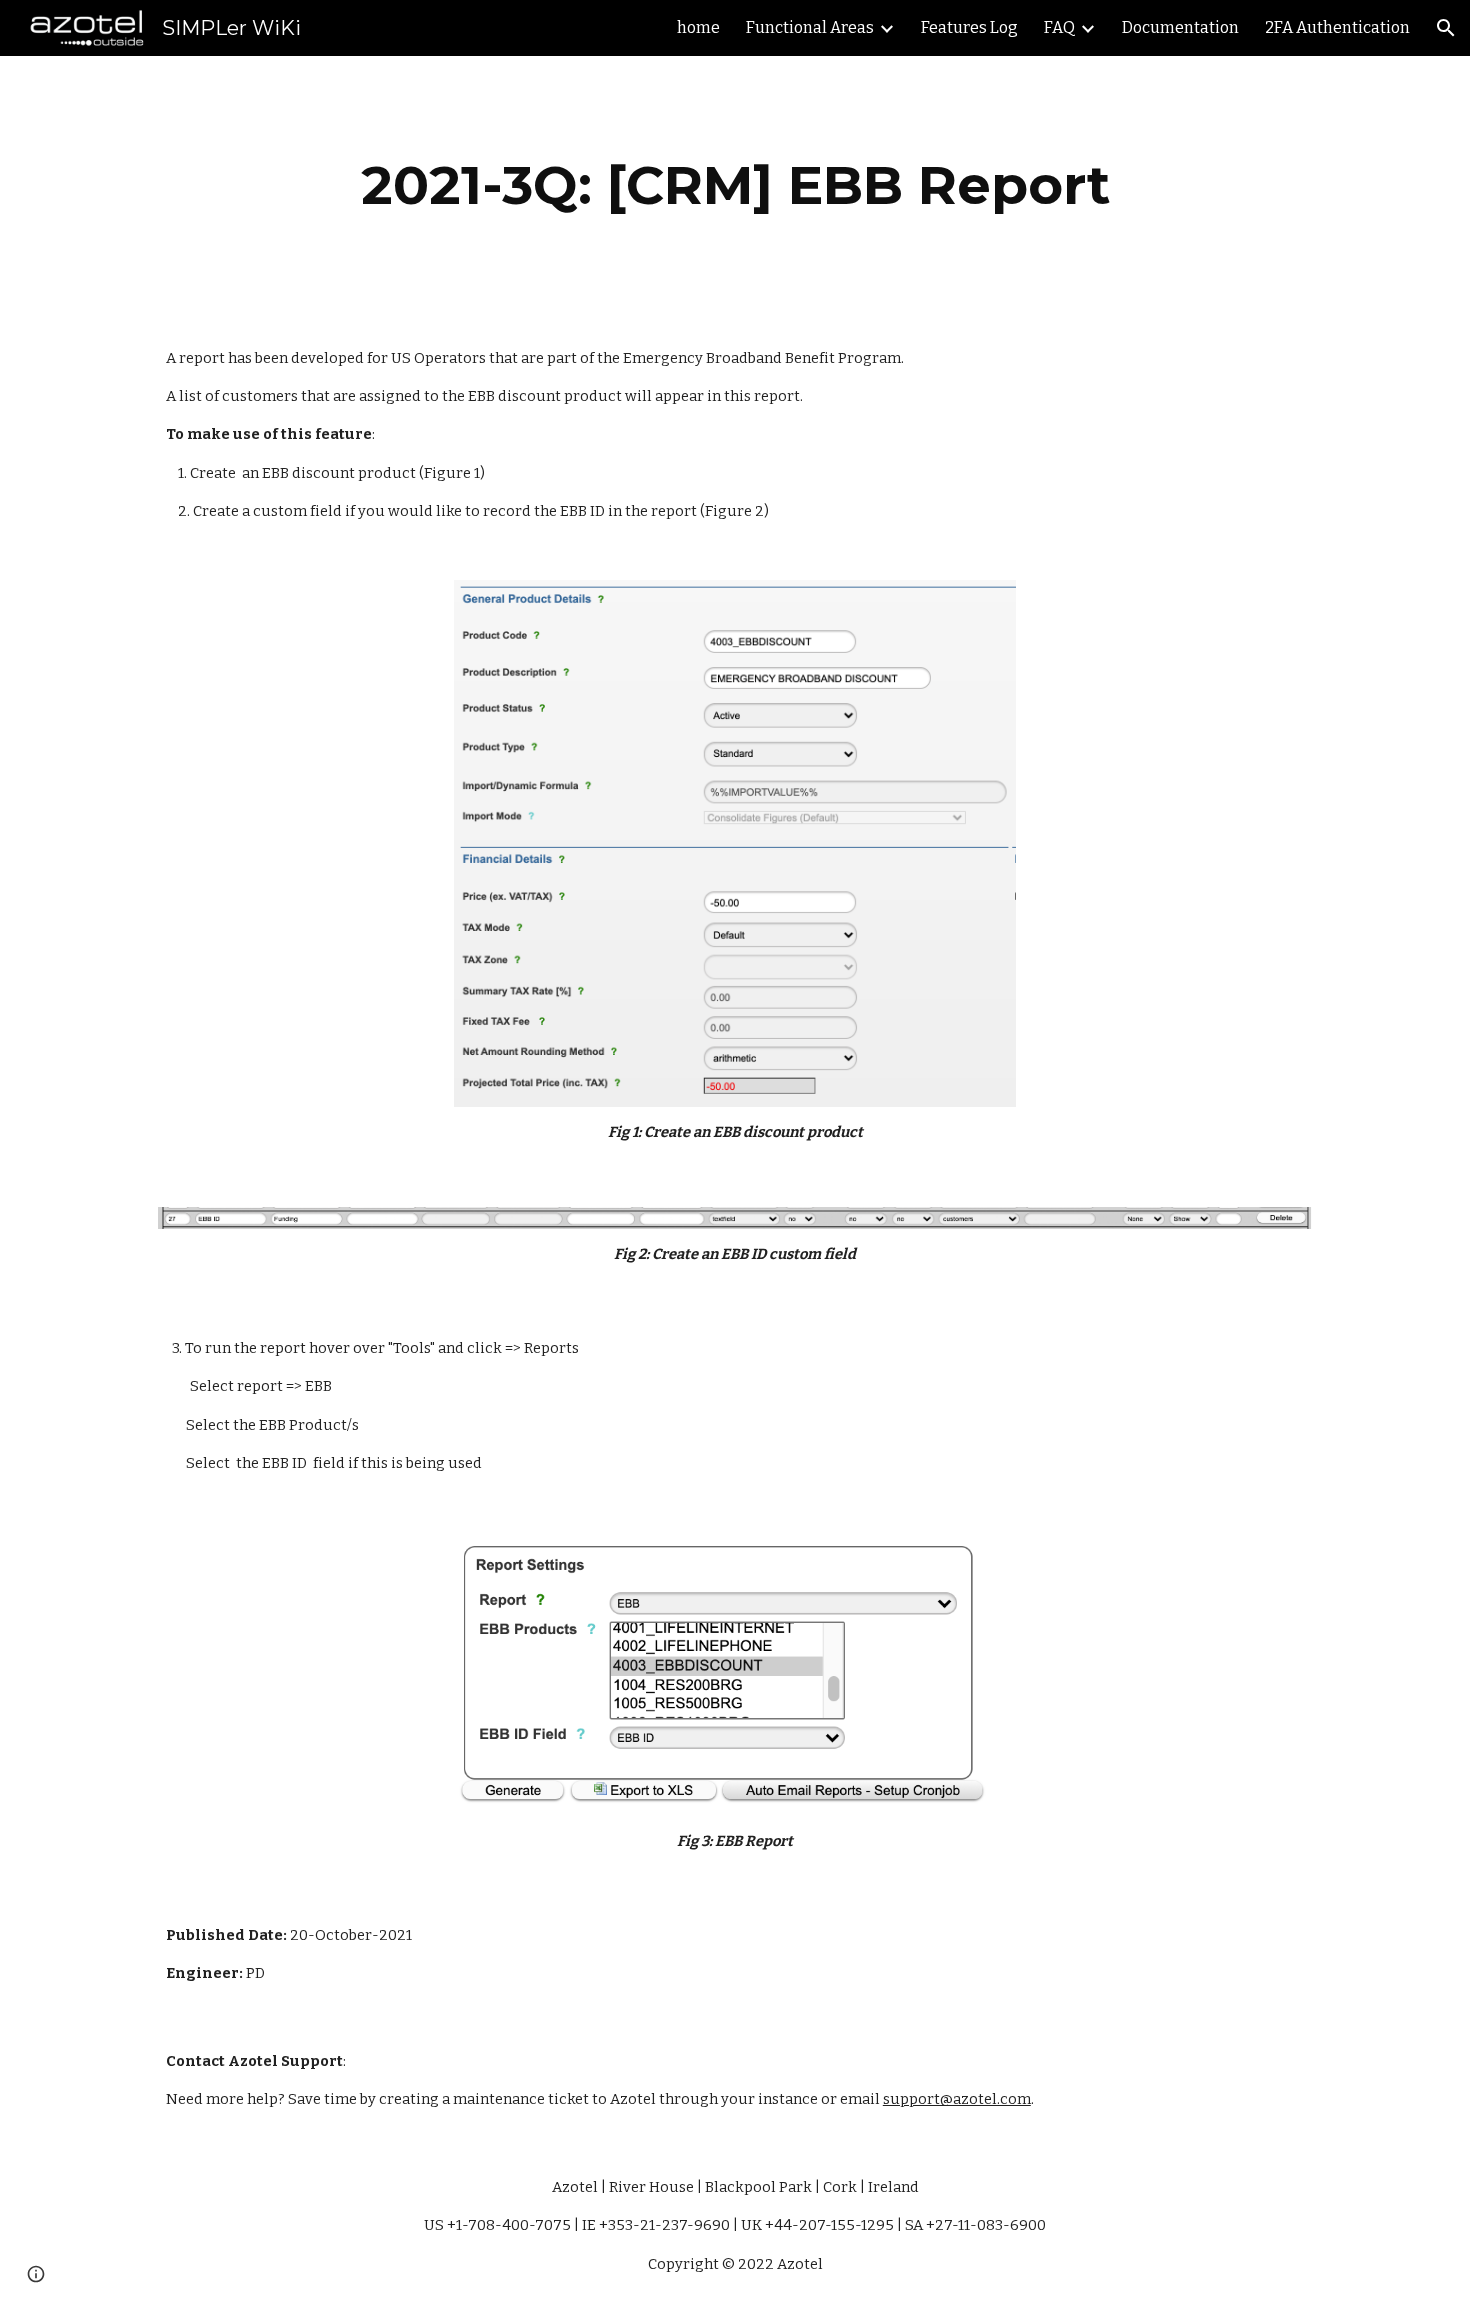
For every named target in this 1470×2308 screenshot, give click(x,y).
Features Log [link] (969, 27)
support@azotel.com (957, 2099)
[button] (1446, 28)
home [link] (698, 27)
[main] (735, 185)
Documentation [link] (1180, 27)
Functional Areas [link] (810, 27)
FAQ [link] (1059, 27)
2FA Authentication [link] (1337, 27)
